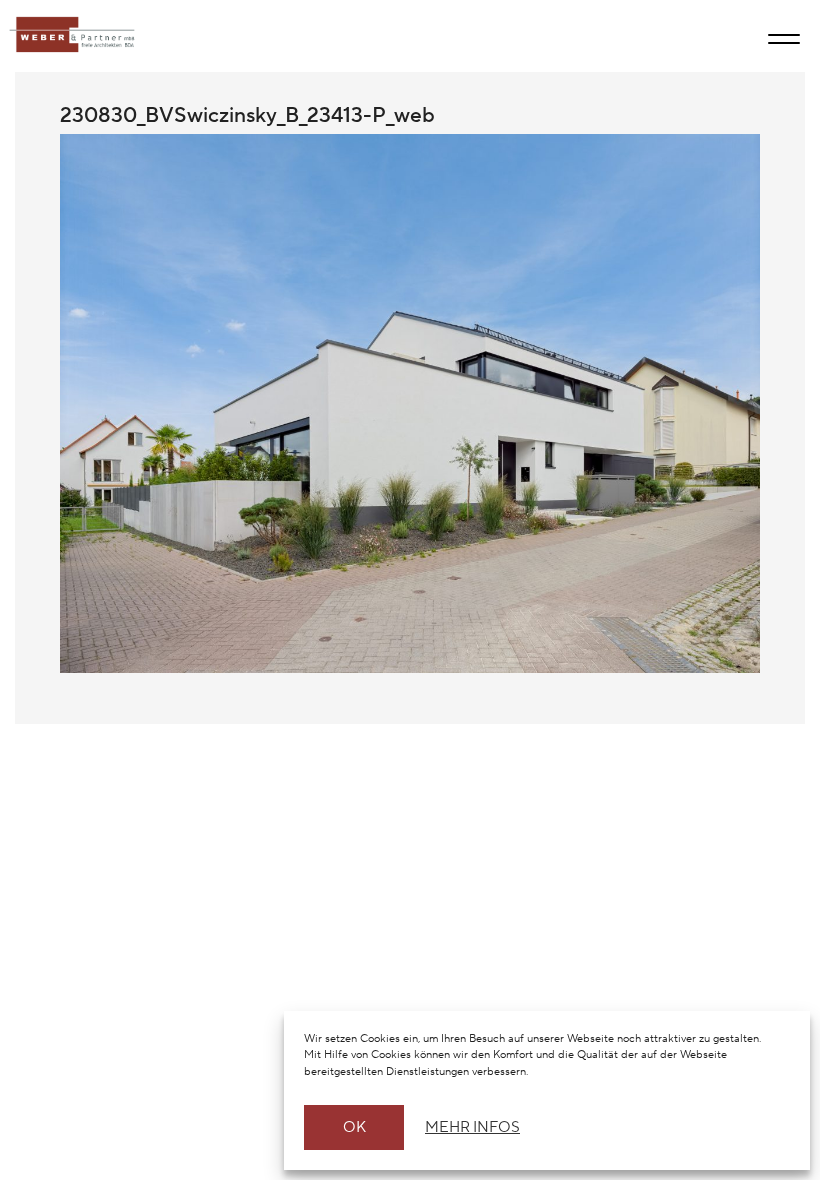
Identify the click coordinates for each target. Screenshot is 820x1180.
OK (354, 1127)
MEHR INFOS (469, 1127)
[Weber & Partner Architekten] (67, 35)
